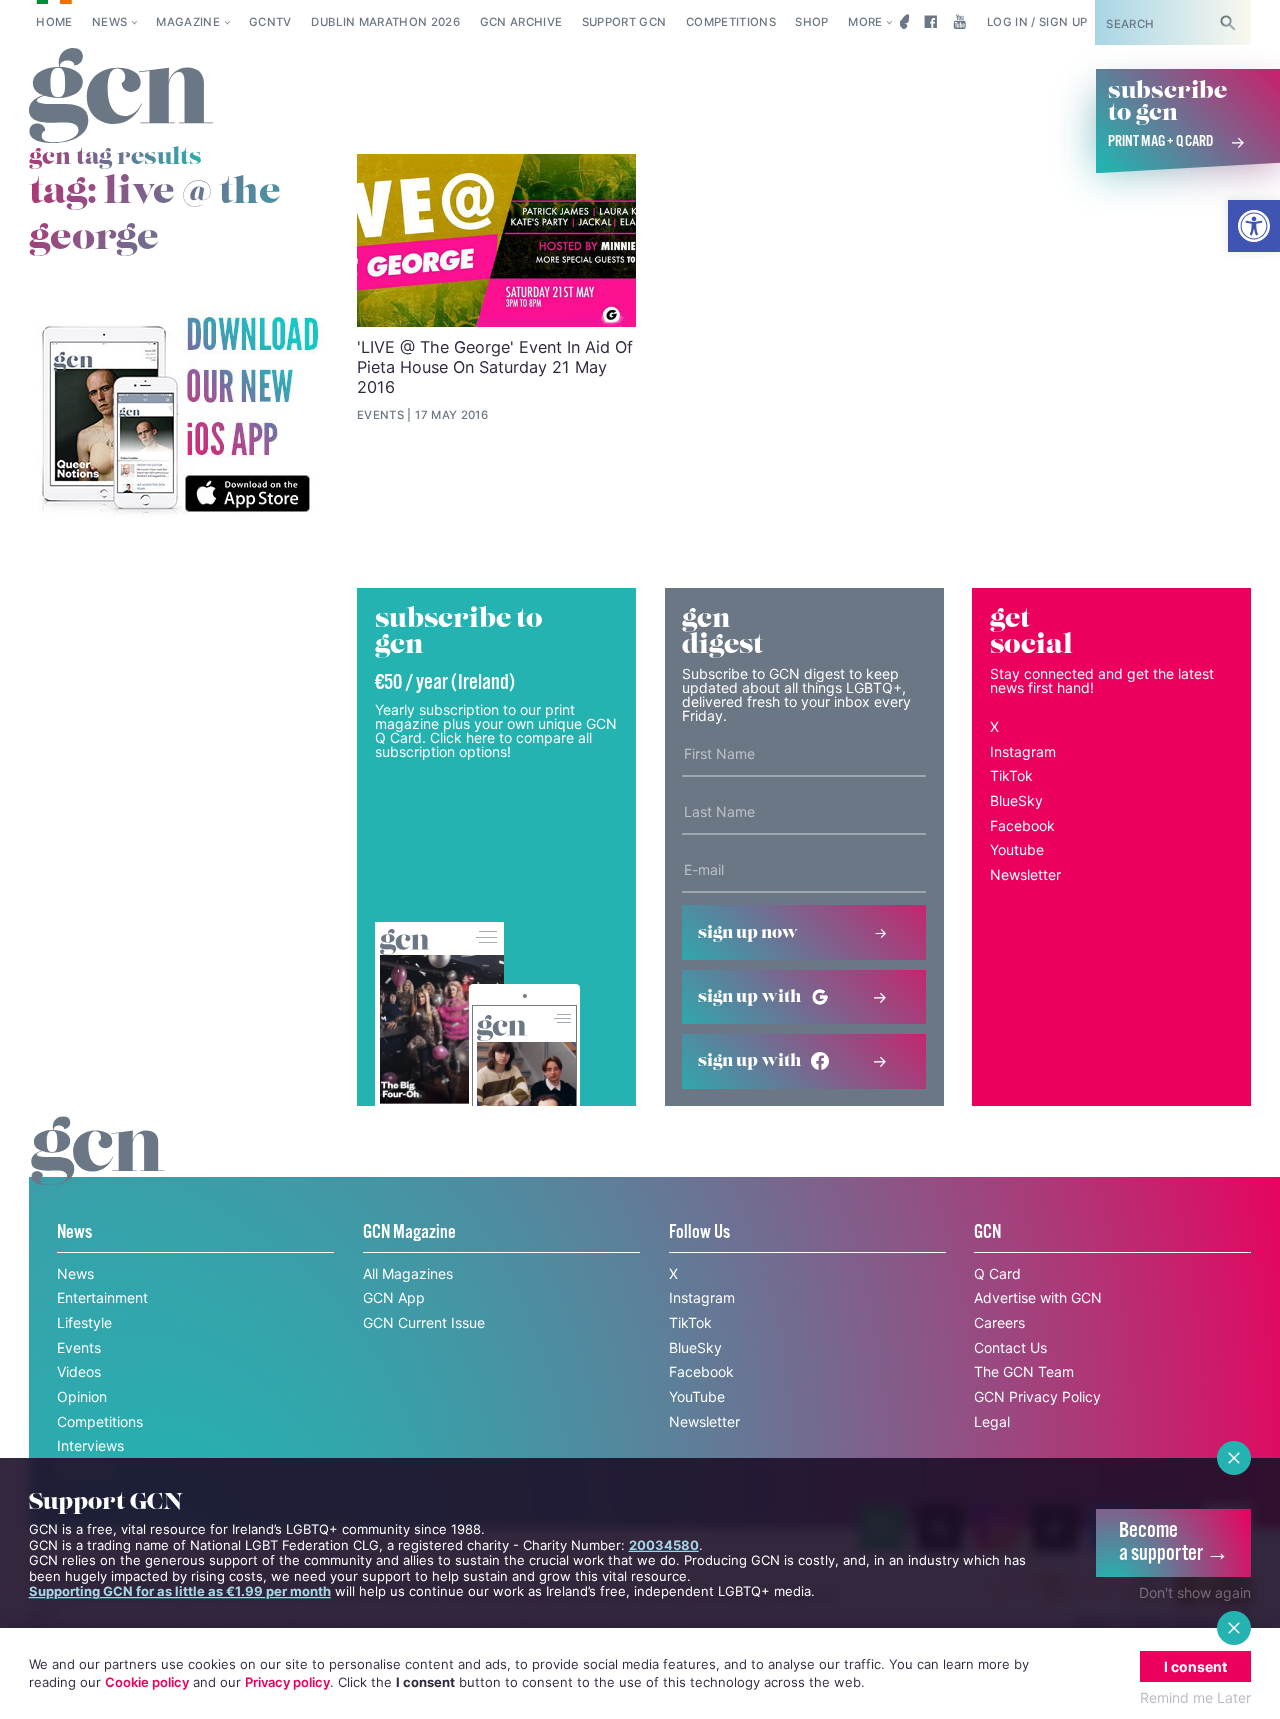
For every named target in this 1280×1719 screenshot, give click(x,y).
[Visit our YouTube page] (959, 22)
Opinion (82, 1396)
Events (79, 1347)
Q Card (997, 1273)
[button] (1254, 226)
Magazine (188, 22)
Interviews (90, 1445)
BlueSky (1016, 800)
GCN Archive (521, 22)
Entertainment (102, 1297)
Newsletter (1025, 874)
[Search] (1228, 22)
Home (54, 22)
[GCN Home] (121, 96)
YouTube (697, 1396)
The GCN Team (1024, 1371)
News (109, 22)
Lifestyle (84, 1322)
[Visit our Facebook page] (930, 22)
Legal (992, 1421)
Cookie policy (147, 1682)
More (865, 22)
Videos (79, 1371)
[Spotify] (179, 416)
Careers (999, 1322)
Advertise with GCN (1038, 1297)
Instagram (1023, 751)
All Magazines (408, 1273)
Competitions (731, 22)
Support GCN (624, 22)
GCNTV (270, 22)
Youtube (1017, 849)
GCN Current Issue (424, 1322)
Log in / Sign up (1037, 22)
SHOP (811, 22)
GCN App (394, 1297)
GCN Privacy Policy (1037, 1396)
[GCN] (98, 1169)
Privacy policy (287, 1682)
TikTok (1011, 775)
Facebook (1022, 825)
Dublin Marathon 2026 (385, 22)
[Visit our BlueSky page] (901, 22)
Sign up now (748, 933)
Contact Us (1010, 1347)
